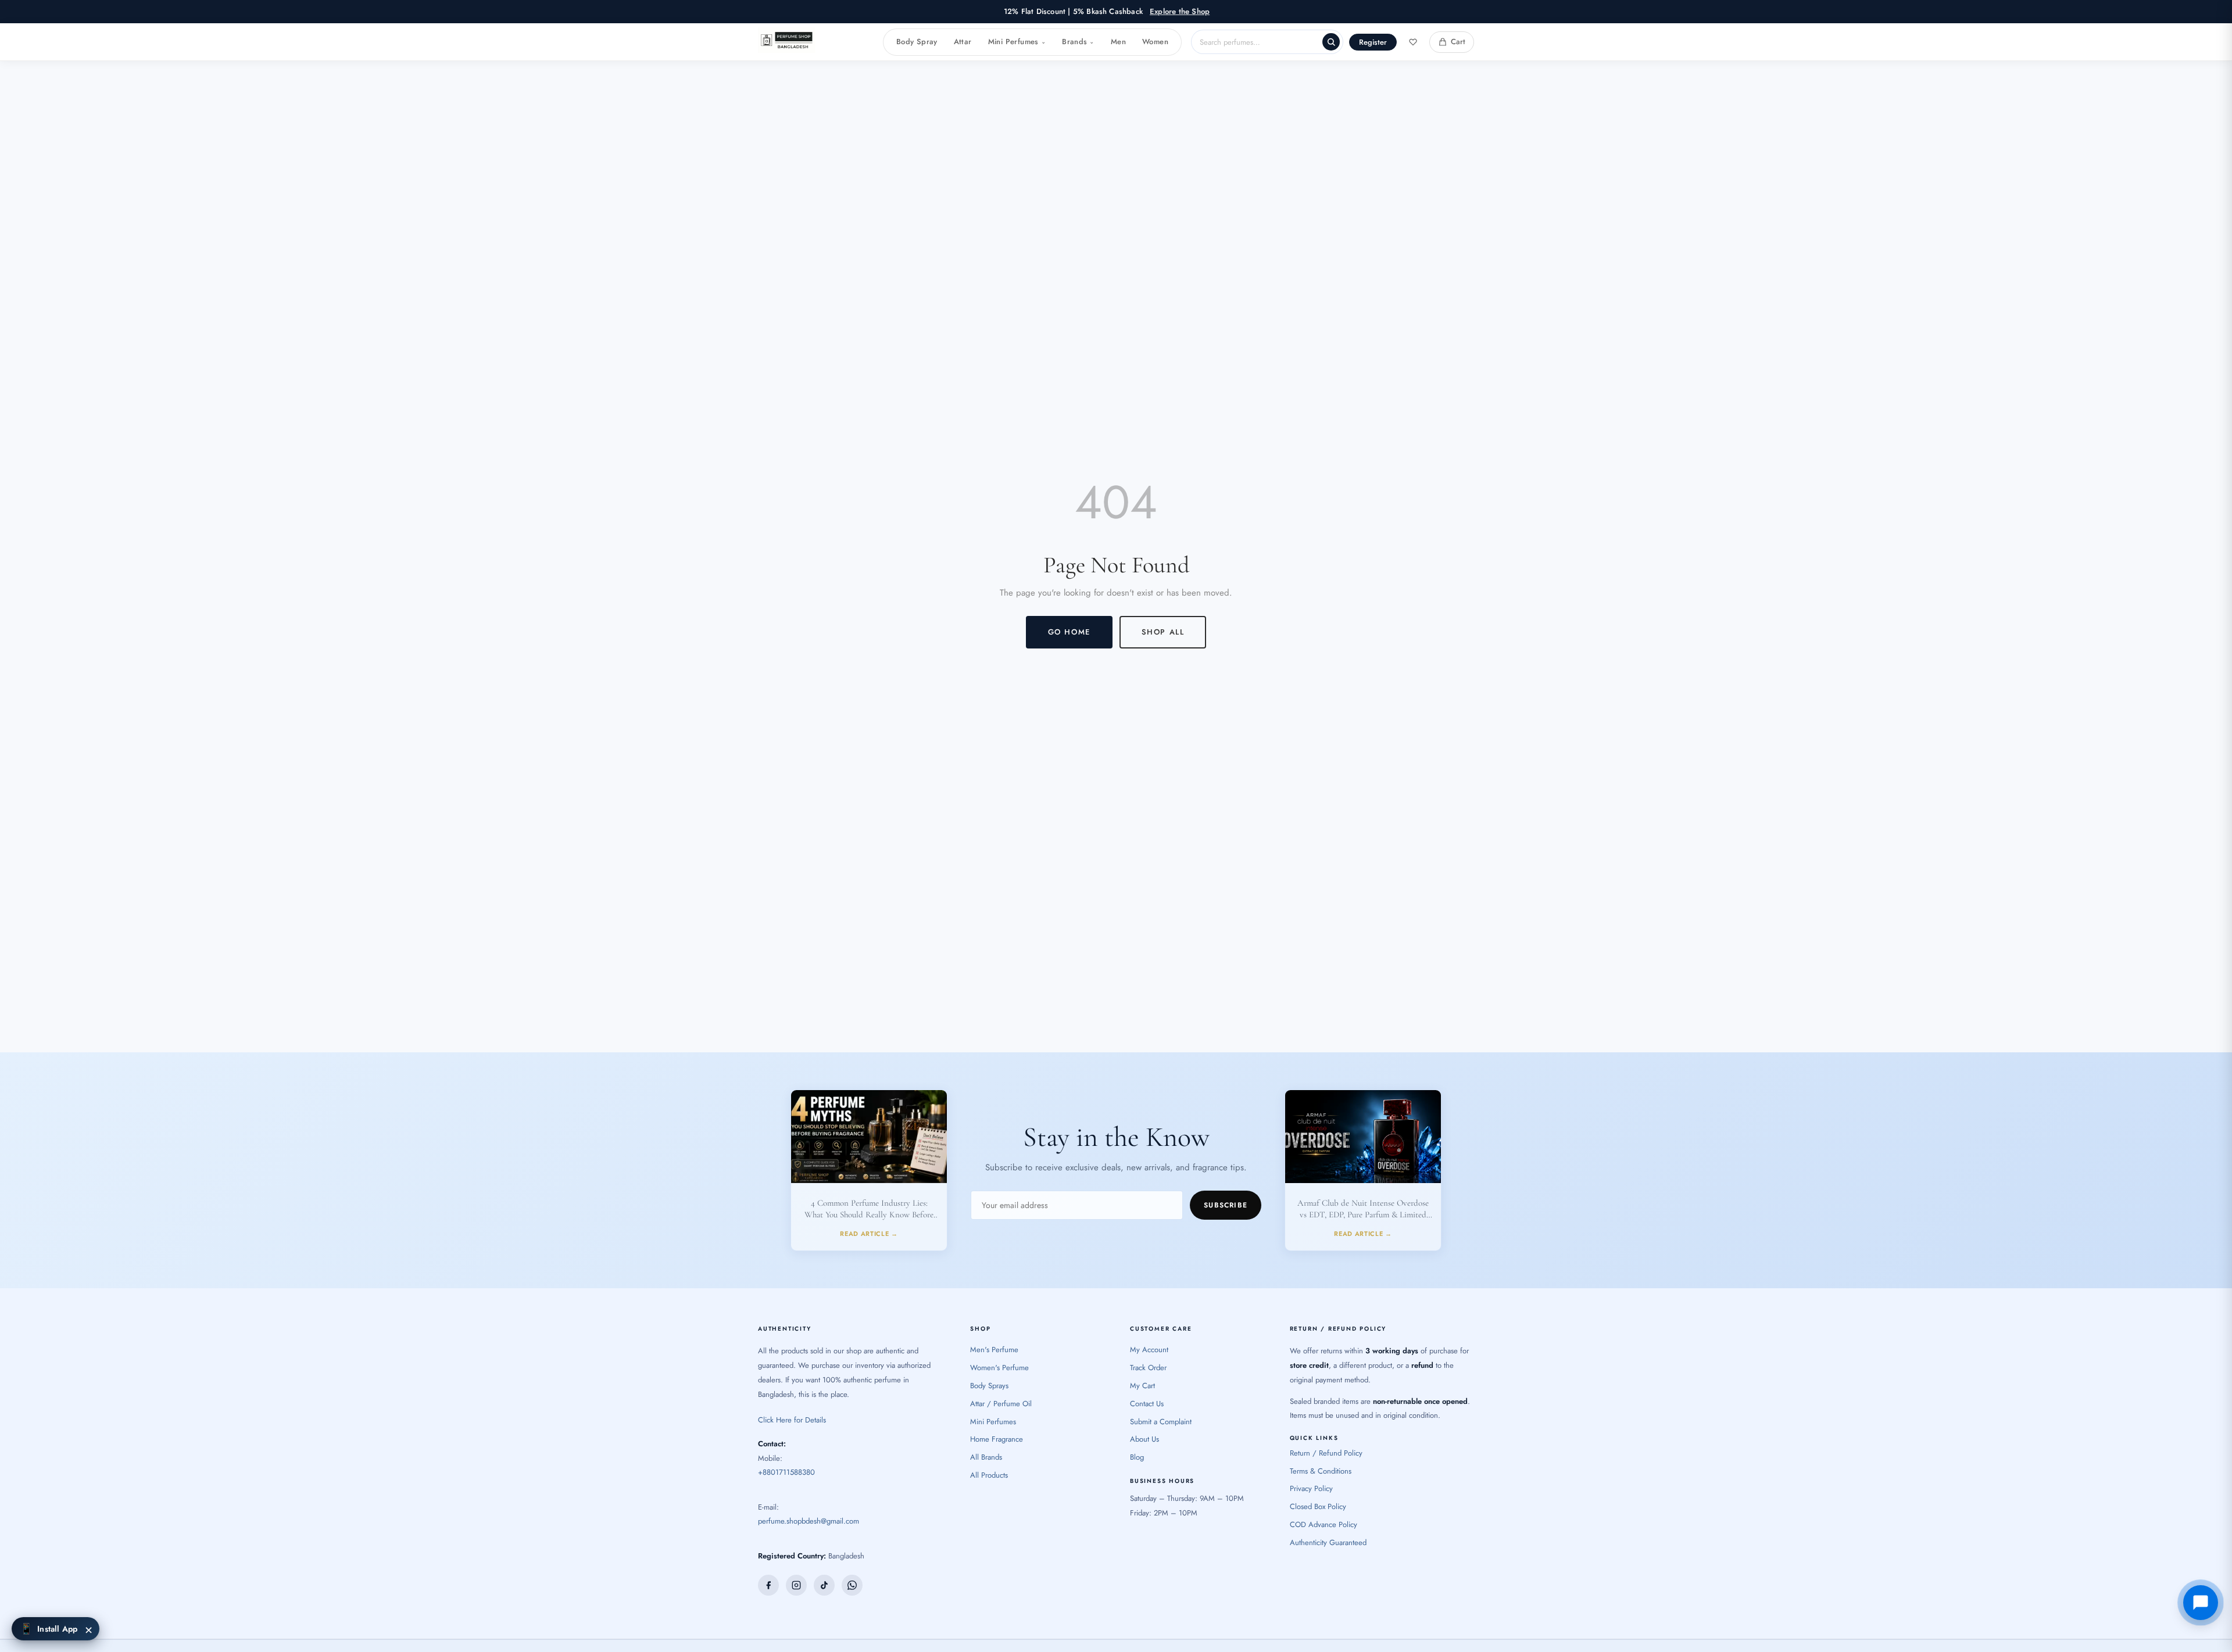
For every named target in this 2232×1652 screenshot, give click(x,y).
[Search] (1331, 42)
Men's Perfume (994, 1350)
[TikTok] (824, 1585)
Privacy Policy (1311, 1488)
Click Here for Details (792, 1420)
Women (1155, 42)
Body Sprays (989, 1386)
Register (1373, 42)
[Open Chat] (2201, 1603)
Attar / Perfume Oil (1001, 1404)
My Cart (1142, 1386)
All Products (989, 1475)
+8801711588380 (786, 1472)
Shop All (1163, 632)
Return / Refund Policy (1326, 1453)
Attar (963, 42)
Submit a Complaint (1161, 1422)
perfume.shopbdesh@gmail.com (809, 1521)
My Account (1149, 1350)
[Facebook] (768, 1585)
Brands (1078, 42)
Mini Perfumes (1017, 42)
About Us (1144, 1439)
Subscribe (1226, 1205)
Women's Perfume (999, 1368)
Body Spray (917, 42)
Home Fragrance (997, 1439)
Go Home (1069, 632)
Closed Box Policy (1318, 1506)
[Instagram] (796, 1585)
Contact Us (1147, 1404)
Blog (1137, 1457)
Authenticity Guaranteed (1328, 1542)
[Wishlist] (1413, 42)
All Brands (986, 1457)
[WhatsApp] (852, 1585)
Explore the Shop (1180, 11)
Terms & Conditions (1321, 1471)
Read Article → (869, 1234)
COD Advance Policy (1324, 1524)
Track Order (1148, 1368)
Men (1118, 42)
